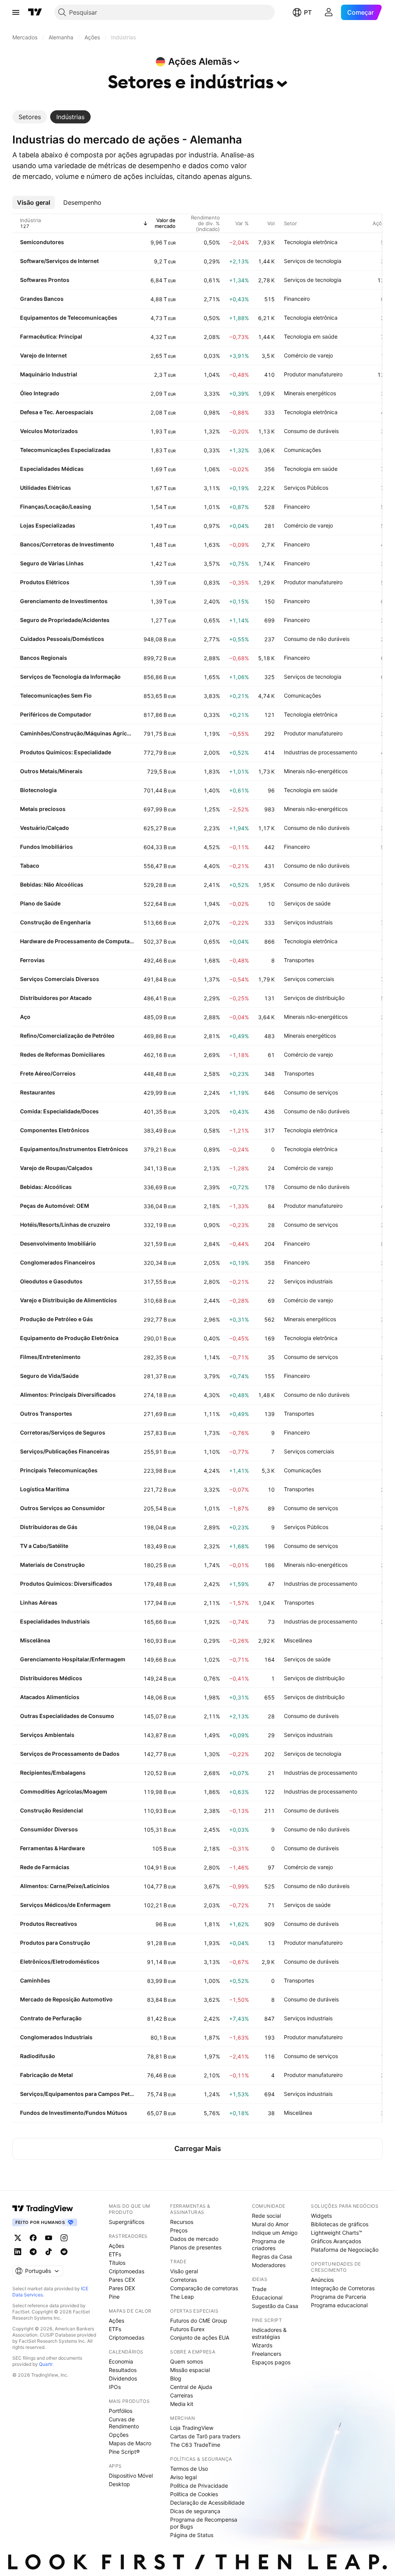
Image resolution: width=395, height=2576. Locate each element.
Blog (176, 2378)
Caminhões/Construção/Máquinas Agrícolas (77, 733)
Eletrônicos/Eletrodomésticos (60, 1962)
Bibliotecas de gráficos (340, 2224)
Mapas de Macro (130, 2443)
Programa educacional (339, 2305)
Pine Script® (124, 2452)
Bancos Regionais (44, 658)
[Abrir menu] (16, 12)
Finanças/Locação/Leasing (56, 507)
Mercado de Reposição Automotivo (66, 1999)
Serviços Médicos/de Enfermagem (65, 1905)
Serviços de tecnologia (313, 261)
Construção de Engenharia (55, 922)
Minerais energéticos (310, 393)
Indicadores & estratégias (269, 2333)
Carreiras (181, 2395)
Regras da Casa (272, 2257)
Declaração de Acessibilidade (207, 2503)
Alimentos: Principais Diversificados (68, 1395)
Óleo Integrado (40, 393)
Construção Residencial (51, 1810)
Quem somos (187, 2361)
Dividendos (123, 2378)
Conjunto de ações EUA (200, 2337)
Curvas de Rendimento (124, 2423)
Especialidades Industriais (55, 1621)
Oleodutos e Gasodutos (51, 1281)
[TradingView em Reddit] (64, 2252)
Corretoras (183, 2280)
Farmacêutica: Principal (51, 336)
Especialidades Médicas (52, 469)
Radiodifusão (38, 2056)
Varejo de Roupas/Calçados (56, 1168)
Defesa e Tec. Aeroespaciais (57, 412)
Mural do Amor (270, 2224)
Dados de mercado (194, 2239)
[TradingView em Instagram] (64, 2238)
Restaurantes (38, 1092)
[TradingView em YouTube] (49, 2238)
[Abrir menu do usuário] (329, 12)
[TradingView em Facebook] (33, 2238)
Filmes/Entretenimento (50, 1357)
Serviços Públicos (306, 488)
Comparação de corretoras (204, 2288)
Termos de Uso (189, 2469)
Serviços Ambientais (47, 1735)
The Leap (182, 2297)
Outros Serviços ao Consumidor (62, 1508)
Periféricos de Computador (56, 714)
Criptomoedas (127, 2271)
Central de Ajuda (191, 2387)
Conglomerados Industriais (56, 2037)
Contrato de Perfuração (51, 2018)
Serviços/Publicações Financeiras (65, 1451)
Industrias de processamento (321, 752)
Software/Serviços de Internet (59, 261)
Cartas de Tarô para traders (205, 2436)
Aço (25, 1017)
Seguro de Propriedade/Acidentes (65, 620)
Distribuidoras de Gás (49, 1527)
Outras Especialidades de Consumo (67, 1716)
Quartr (46, 2364)
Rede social (266, 2216)
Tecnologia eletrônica (311, 242)
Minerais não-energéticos (316, 771)
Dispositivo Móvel (131, 2476)
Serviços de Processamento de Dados (70, 1754)
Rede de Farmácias (45, 1867)
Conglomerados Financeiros (58, 1262)
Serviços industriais (308, 922)
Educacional (267, 2297)
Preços (179, 2230)
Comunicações (302, 450)
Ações (116, 2246)
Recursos (182, 2222)
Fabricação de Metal (46, 2075)
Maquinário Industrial (49, 374)
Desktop (119, 2484)
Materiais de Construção (52, 1565)
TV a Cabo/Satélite (44, 1546)
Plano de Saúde (40, 903)
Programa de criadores (268, 2245)
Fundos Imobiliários (46, 847)
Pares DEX (122, 2288)
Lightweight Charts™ (337, 2233)
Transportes (299, 960)
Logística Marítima (45, 1489)
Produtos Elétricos (45, 582)
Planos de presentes (196, 2247)
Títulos (117, 2263)
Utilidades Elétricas (46, 488)
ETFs (115, 2254)
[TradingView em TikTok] (49, 2252)
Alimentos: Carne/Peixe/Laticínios (65, 1886)
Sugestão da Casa (275, 2306)
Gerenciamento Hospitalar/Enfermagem (73, 1659)
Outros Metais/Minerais (51, 771)
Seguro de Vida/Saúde (49, 1376)
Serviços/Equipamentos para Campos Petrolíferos (77, 2094)
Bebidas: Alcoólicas (46, 1187)
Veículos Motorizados (49, 431)
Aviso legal (183, 2477)
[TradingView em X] (18, 2238)
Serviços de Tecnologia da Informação (70, 677)
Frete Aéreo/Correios (48, 1073)
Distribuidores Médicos (51, 1678)
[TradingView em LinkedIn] (18, 2252)
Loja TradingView (192, 2428)
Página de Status (192, 2535)
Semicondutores (42, 242)
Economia (121, 2361)
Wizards (262, 2345)
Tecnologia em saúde (311, 336)
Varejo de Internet (43, 355)
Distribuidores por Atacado (56, 998)
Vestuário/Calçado (45, 828)
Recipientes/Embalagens (53, 1773)
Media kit (182, 2404)
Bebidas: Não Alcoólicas (52, 884)
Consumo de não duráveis (317, 639)
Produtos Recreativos (49, 1924)
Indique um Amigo (275, 2233)
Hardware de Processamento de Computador (77, 941)
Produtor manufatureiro (313, 374)
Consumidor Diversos (49, 1829)
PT (308, 12)
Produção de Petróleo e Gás (57, 1319)
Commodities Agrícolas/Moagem (64, 1791)
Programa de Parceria (338, 2297)
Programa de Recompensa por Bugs (204, 2523)
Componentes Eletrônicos (55, 1130)
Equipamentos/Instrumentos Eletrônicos (74, 1149)
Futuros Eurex (187, 2329)
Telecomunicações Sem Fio (56, 695)
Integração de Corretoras (343, 2288)
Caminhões (35, 1980)
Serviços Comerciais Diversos (60, 979)
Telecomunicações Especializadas (65, 450)
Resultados (123, 2370)
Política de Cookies (194, 2494)
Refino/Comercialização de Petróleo (67, 1036)
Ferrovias (32, 960)
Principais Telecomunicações (59, 1470)
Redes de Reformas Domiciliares (62, 1055)
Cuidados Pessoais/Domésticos (62, 639)
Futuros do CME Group (199, 2321)
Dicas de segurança (195, 2511)
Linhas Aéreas (39, 1602)
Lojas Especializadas (48, 525)
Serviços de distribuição (314, 998)
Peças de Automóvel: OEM (55, 1206)
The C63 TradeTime (195, 2445)
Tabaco (30, 866)
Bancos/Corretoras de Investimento (67, 544)
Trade (259, 2289)
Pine (114, 2297)
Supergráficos (127, 2222)
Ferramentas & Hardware (52, 1848)
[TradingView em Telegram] (33, 2252)
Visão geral (184, 2271)
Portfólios (121, 2411)
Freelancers (267, 2354)
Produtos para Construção (55, 1943)
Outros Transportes (46, 1414)
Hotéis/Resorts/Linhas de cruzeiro (65, 1225)
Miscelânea (35, 1640)
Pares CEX (122, 2280)
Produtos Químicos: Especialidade (66, 752)
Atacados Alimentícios (50, 1697)
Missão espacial (190, 2370)
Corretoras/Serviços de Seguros (63, 1432)
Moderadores (269, 2265)
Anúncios (322, 2280)
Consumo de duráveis (311, 431)
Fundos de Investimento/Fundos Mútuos (74, 2113)
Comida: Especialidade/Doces (59, 1111)
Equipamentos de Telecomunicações (69, 318)
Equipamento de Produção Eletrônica (69, 1338)
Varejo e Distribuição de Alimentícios (68, 1300)
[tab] (30, 117)
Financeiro (297, 299)
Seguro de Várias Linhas (52, 563)
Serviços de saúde (307, 903)
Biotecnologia (38, 790)
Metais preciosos (43, 809)
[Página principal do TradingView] (35, 12)
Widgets (321, 2216)
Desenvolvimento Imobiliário (58, 1243)
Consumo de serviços (311, 1092)
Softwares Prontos (45, 280)
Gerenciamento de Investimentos (64, 601)
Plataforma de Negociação (345, 2250)
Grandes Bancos (42, 299)
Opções (119, 2435)
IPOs (115, 2387)
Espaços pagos (271, 2362)
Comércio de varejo (308, 355)
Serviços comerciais (309, 979)
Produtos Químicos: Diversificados (66, 1584)
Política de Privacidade (199, 2486)
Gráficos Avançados (336, 2241)
